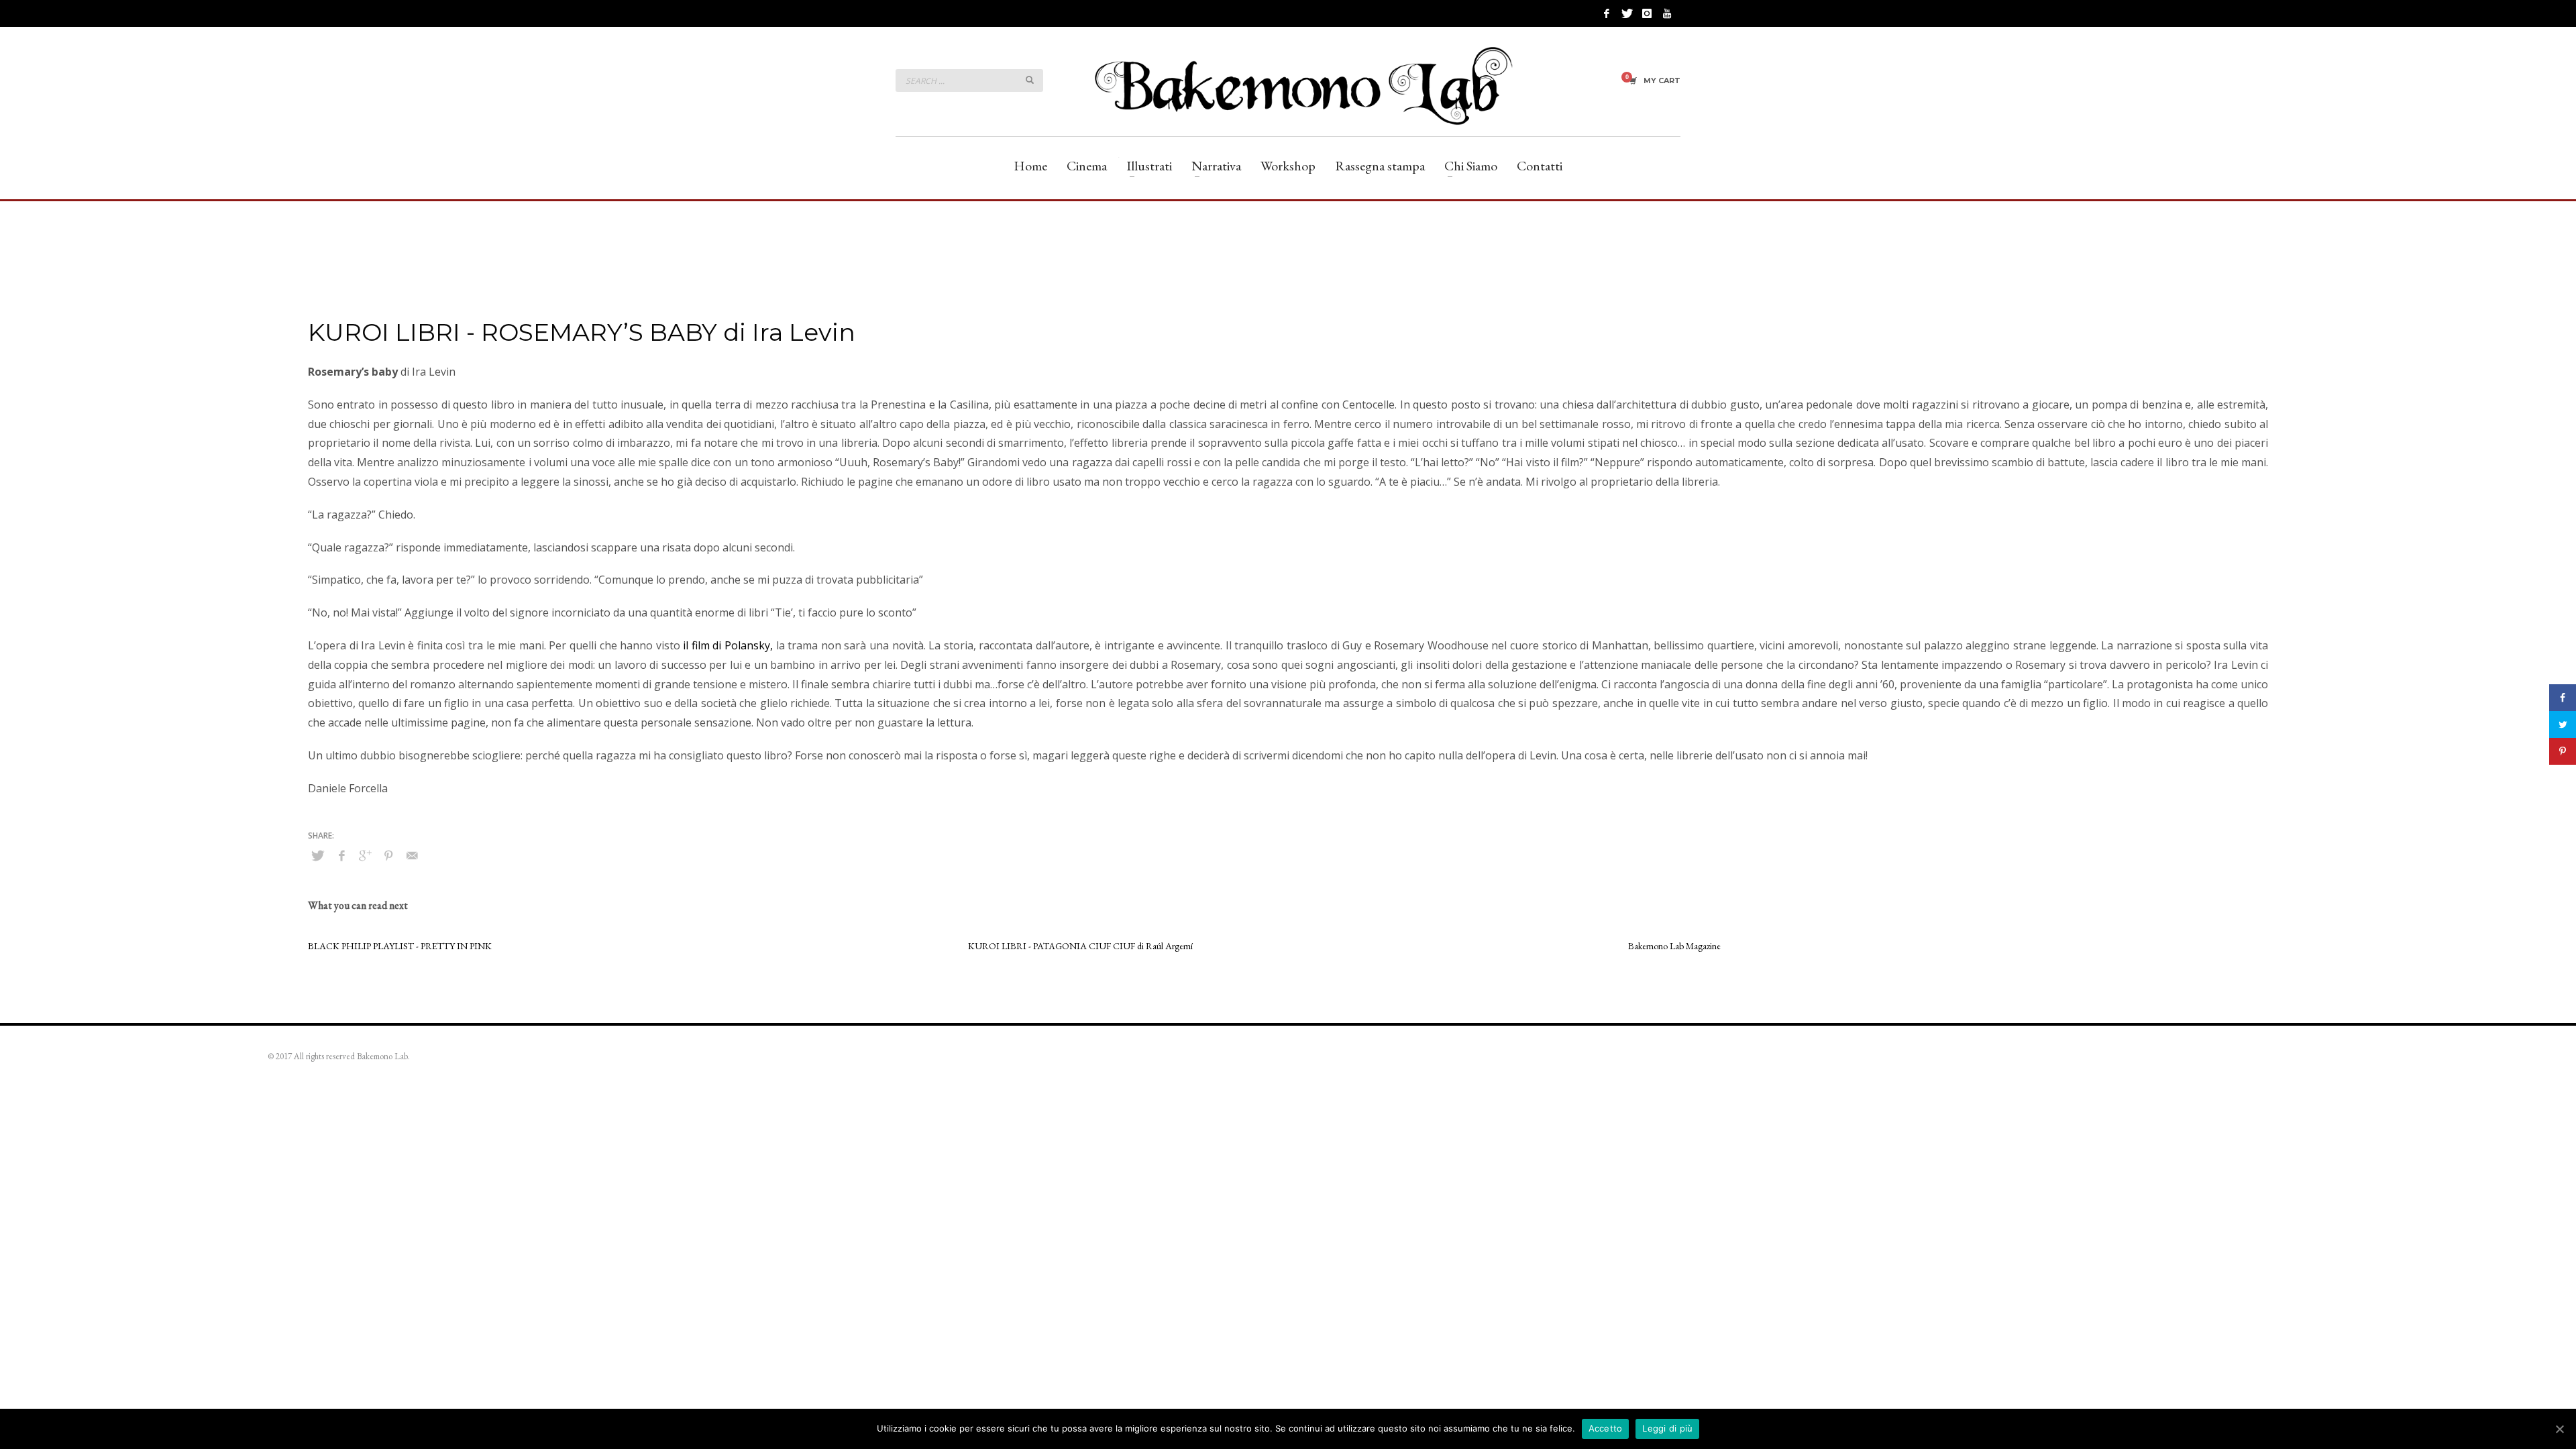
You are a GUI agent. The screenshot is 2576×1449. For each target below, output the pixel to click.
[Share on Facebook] (2563, 698)
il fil (692, 645)
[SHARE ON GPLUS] (365, 855)
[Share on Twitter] (2563, 724)
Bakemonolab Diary (493, 250)
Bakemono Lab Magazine (1674, 946)
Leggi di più (1667, 1428)
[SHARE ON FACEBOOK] (341, 855)
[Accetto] (2559, 1429)
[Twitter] (1627, 13)
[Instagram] (1647, 13)
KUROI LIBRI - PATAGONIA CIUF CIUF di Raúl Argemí (1080, 946)
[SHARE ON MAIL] (412, 855)
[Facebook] (1607, 13)
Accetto (1606, 1428)
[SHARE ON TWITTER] (318, 855)
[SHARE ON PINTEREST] (388, 855)
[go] (1030, 80)
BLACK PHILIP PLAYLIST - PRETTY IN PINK (400, 946)
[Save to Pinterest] (2563, 751)
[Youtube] (1667, 13)
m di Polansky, (737, 645)
